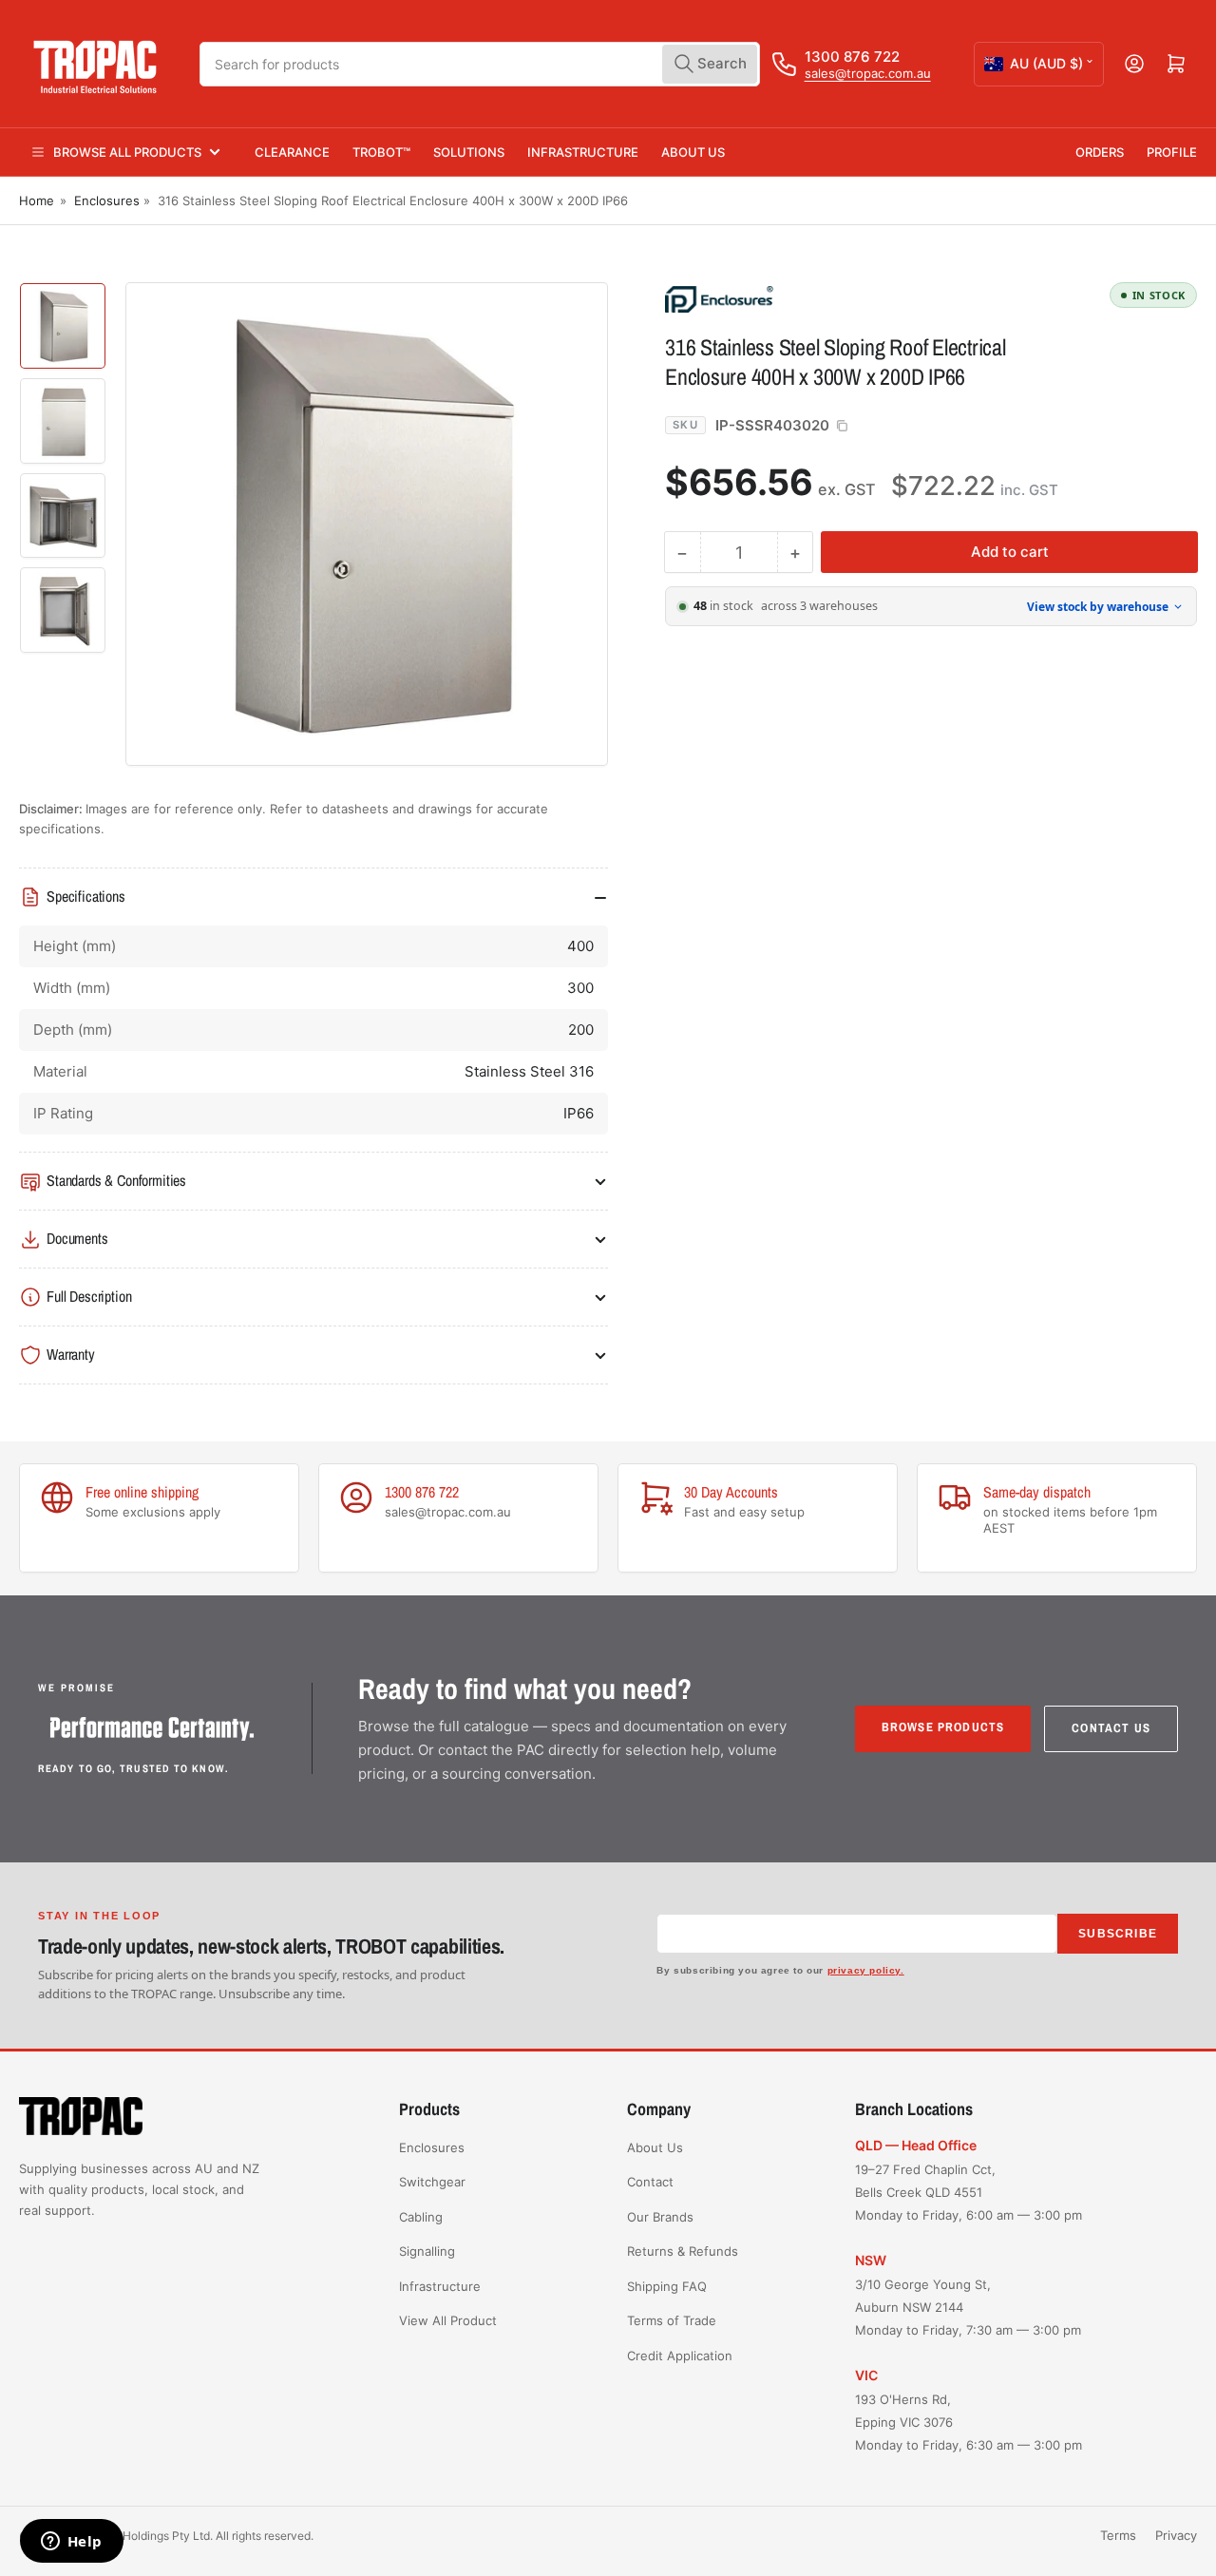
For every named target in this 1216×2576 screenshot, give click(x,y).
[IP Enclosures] (798, 298)
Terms (1118, 2535)
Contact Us (1111, 1728)
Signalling (427, 2251)
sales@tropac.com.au (868, 73)
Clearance (292, 152)
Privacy (1176, 2535)
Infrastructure (583, 152)
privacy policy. (866, 1970)
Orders (1100, 152)
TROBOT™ (381, 152)
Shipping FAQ (667, 2286)
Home (37, 200)
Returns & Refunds (683, 2251)
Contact (650, 2182)
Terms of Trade (672, 2320)
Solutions (469, 152)
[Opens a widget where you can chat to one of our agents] (71, 2543)
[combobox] (480, 64)
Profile (1172, 152)
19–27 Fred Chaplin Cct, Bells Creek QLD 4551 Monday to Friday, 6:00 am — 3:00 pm (969, 2192)
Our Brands (660, 2217)
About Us (693, 152)
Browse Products (943, 1727)
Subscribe (1118, 1934)
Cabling (421, 2217)
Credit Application (680, 2356)
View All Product (448, 2320)
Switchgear (432, 2182)
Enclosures (107, 200)
